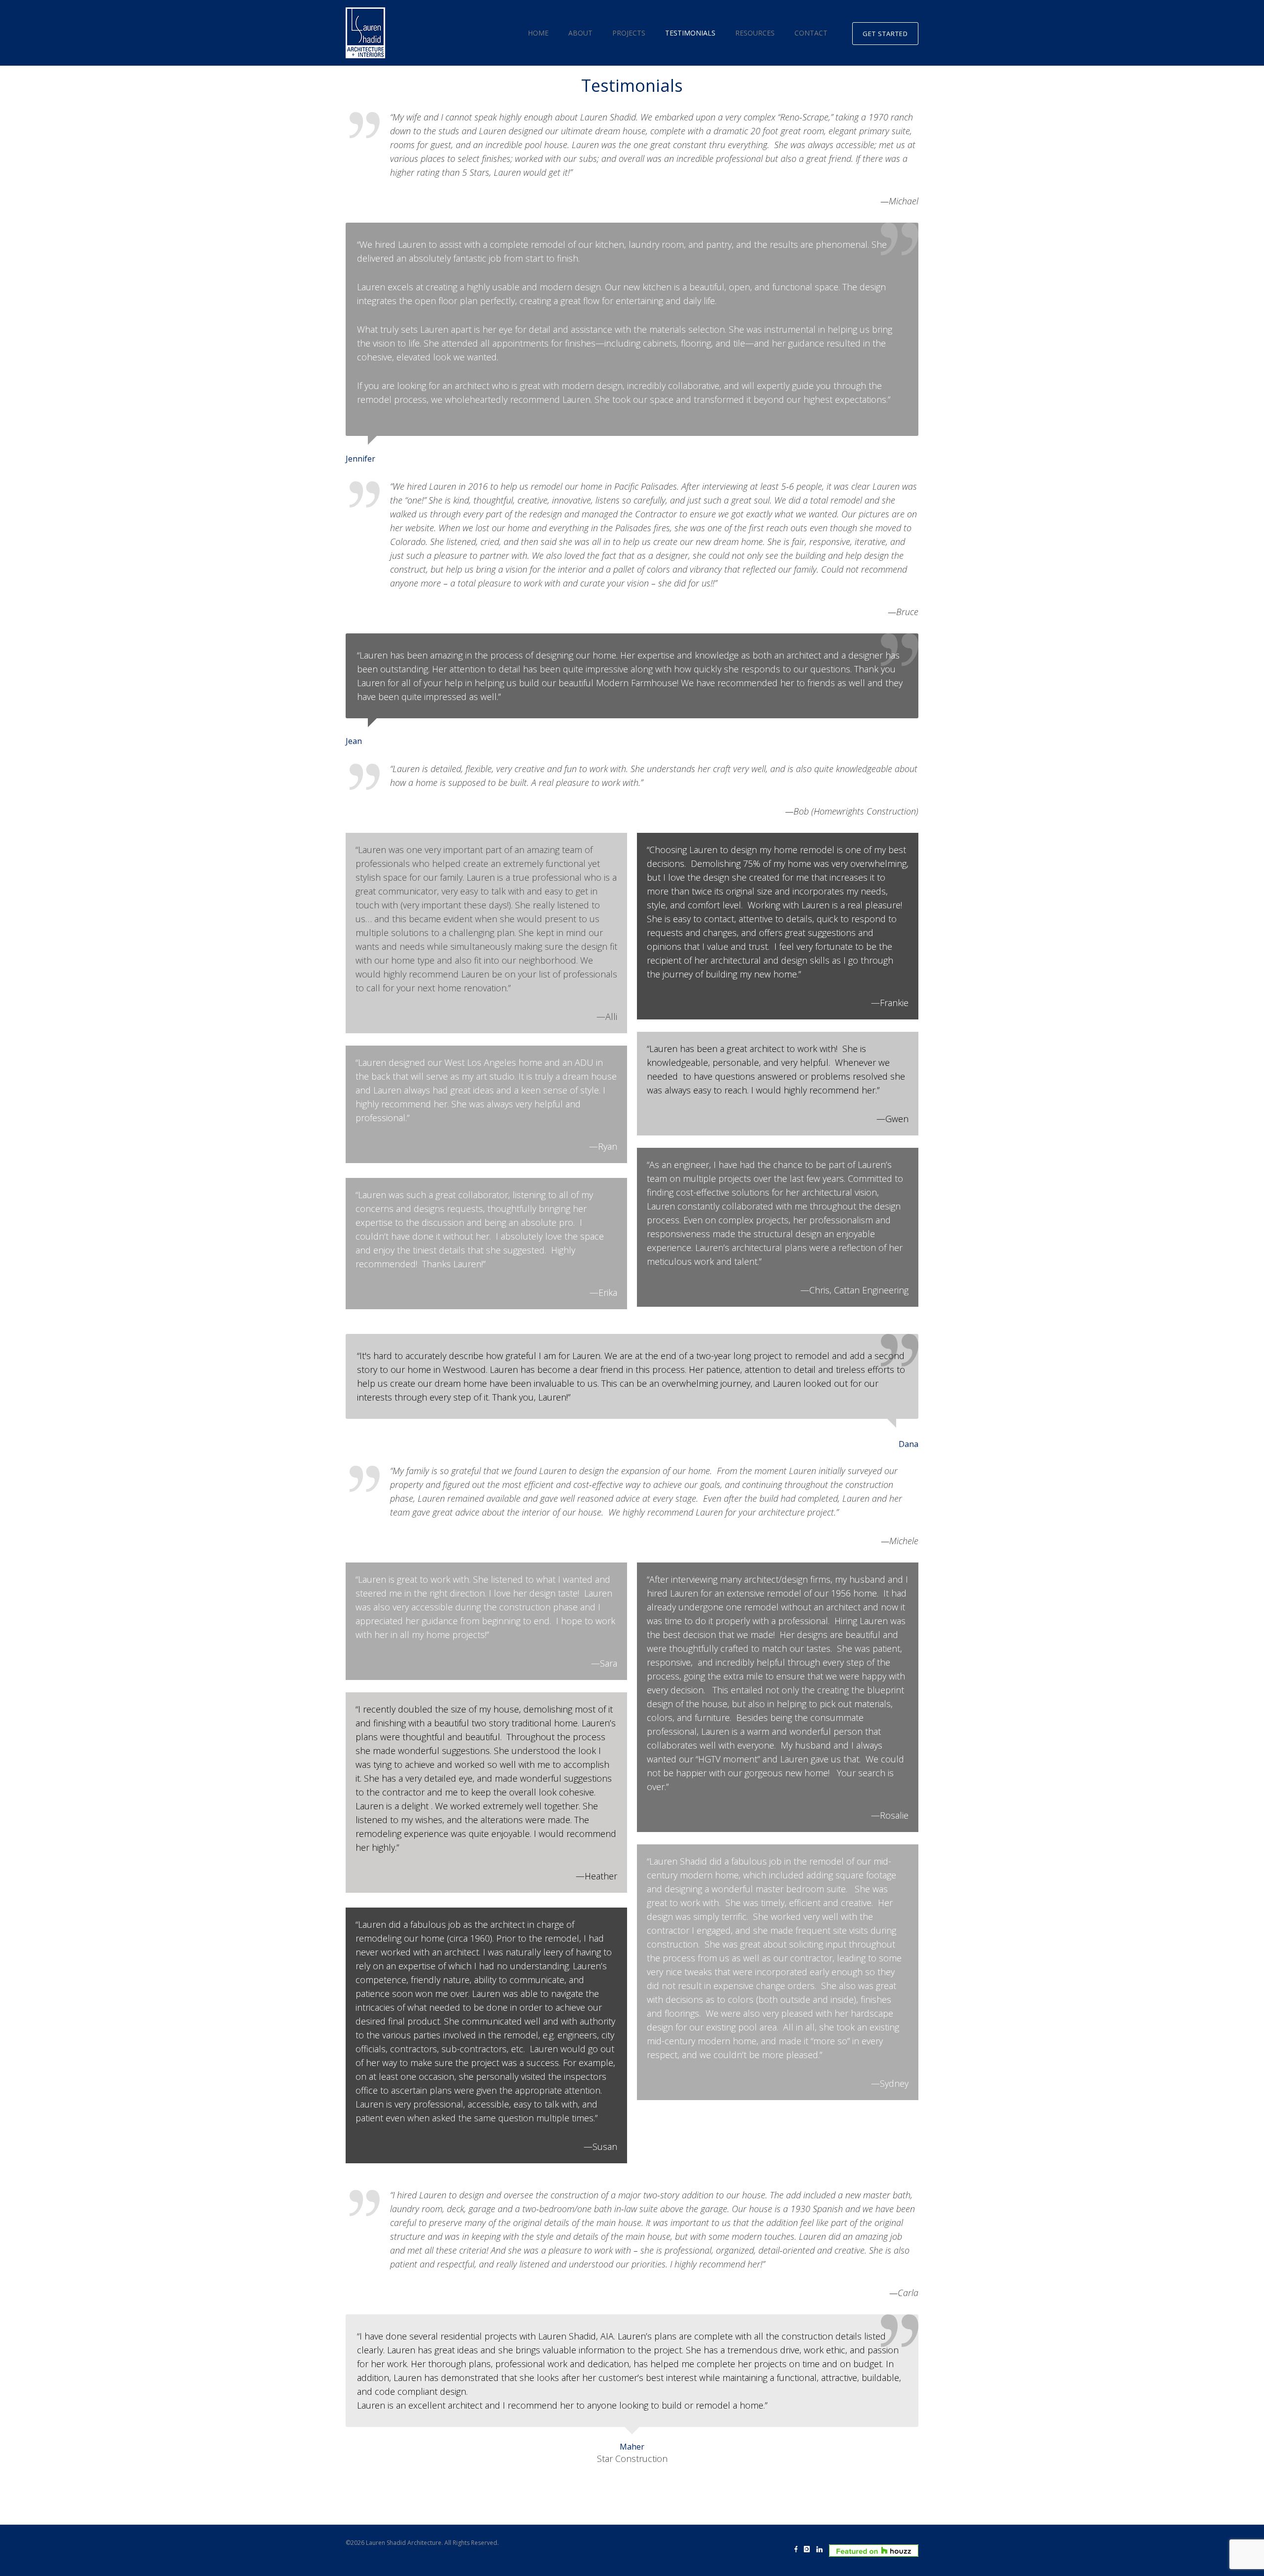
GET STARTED (885, 34)
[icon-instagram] (809, 2550)
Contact (811, 33)
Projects (629, 33)
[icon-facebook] (798, 2550)
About (580, 33)
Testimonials (690, 33)
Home (538, 33)
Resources (755, 33)
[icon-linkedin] (822, 2550)
